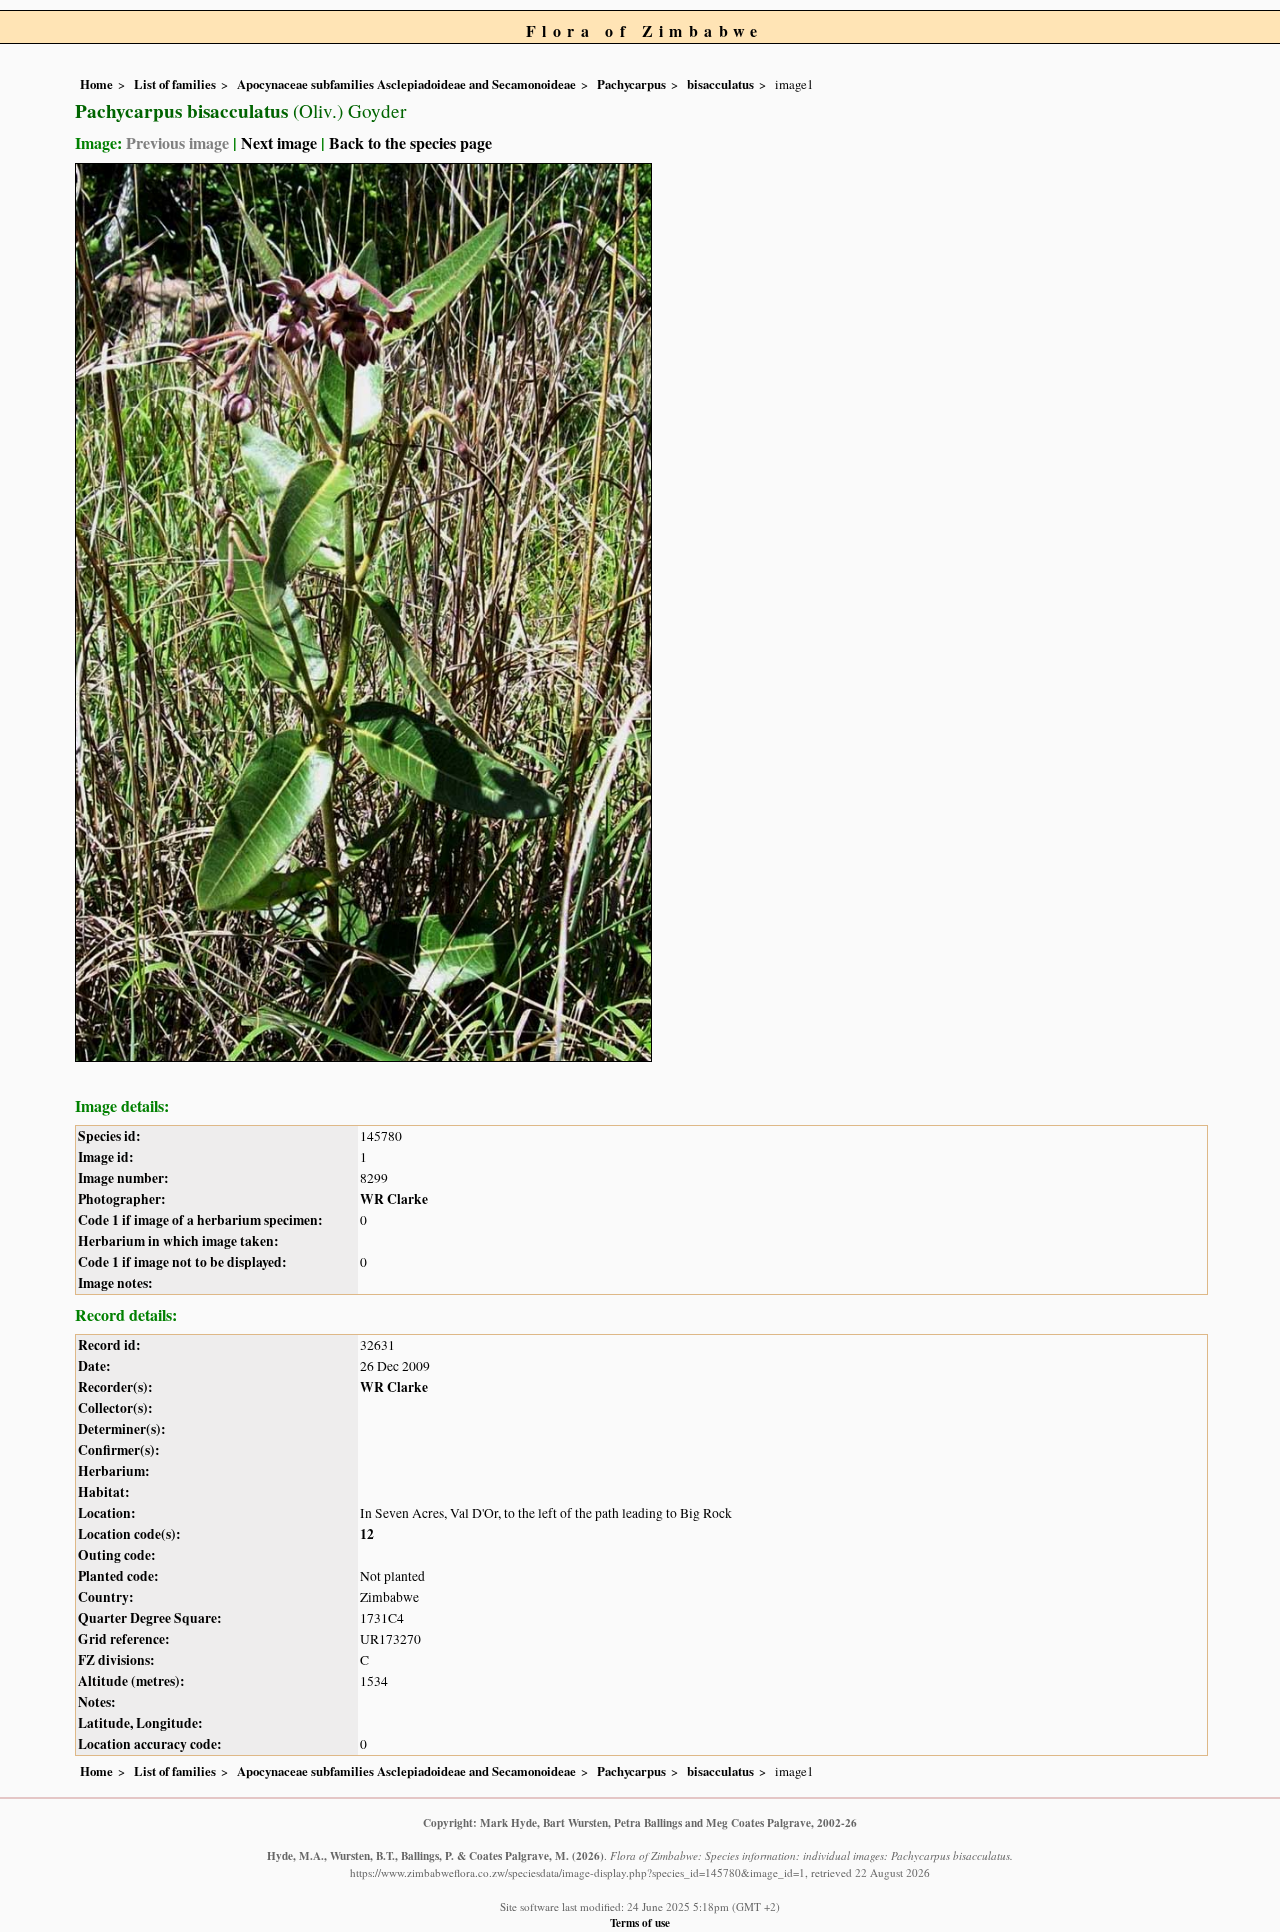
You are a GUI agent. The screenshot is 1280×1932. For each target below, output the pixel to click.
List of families (175, 84)
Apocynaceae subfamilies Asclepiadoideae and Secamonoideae (406, 84)
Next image (279, 142)
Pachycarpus (631, 84)
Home (96, 84)
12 (367, 1534)
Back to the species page (410, 142)
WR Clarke (394, 1199)
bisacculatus (720, 84)
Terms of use (640, 1922)
